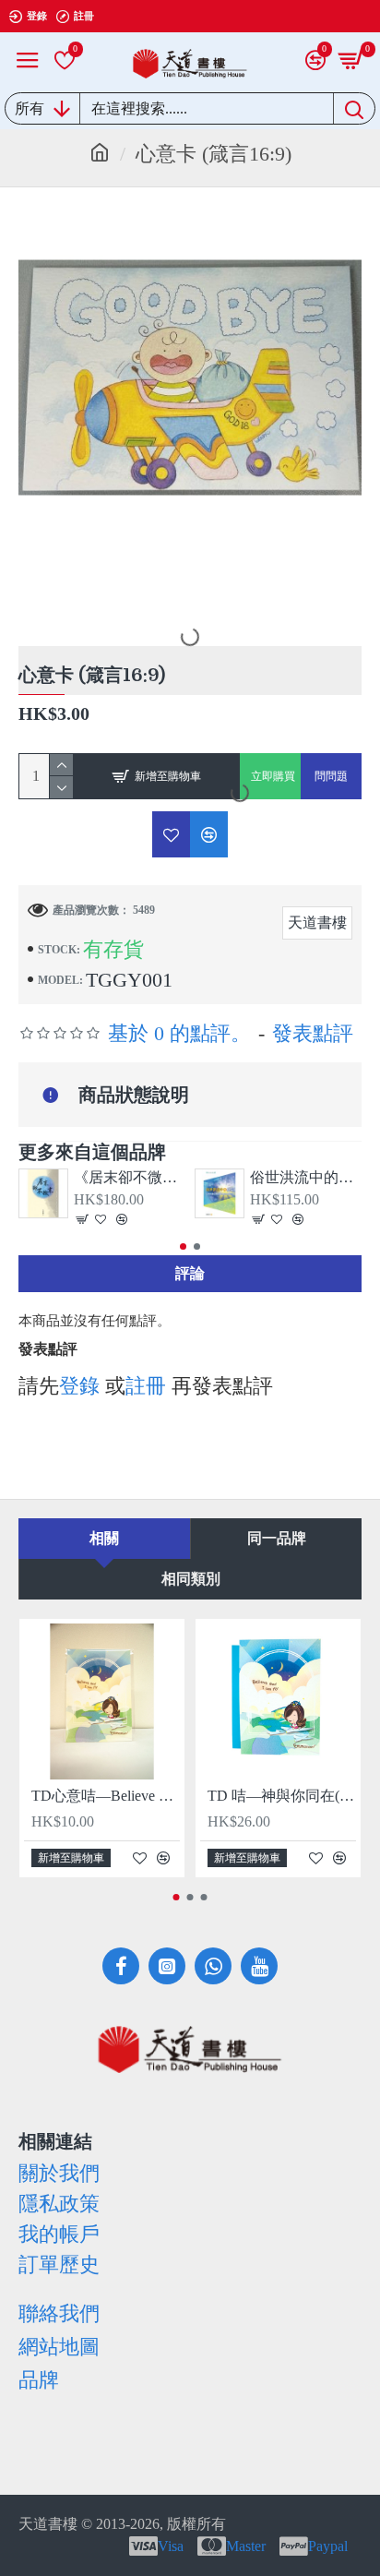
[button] (183, 1246)
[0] (65, 60)
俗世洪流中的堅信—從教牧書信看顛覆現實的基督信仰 (306, 1177)
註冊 (146, 1386)
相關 (104, 1538)
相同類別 (191, 1579)
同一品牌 (277, 1538)
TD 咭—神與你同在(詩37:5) (282, 1796)
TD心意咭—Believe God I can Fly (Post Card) (106, 1796)
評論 (190, 1273)
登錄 (79, 1386)
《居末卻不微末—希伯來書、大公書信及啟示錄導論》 (130, 1177)
